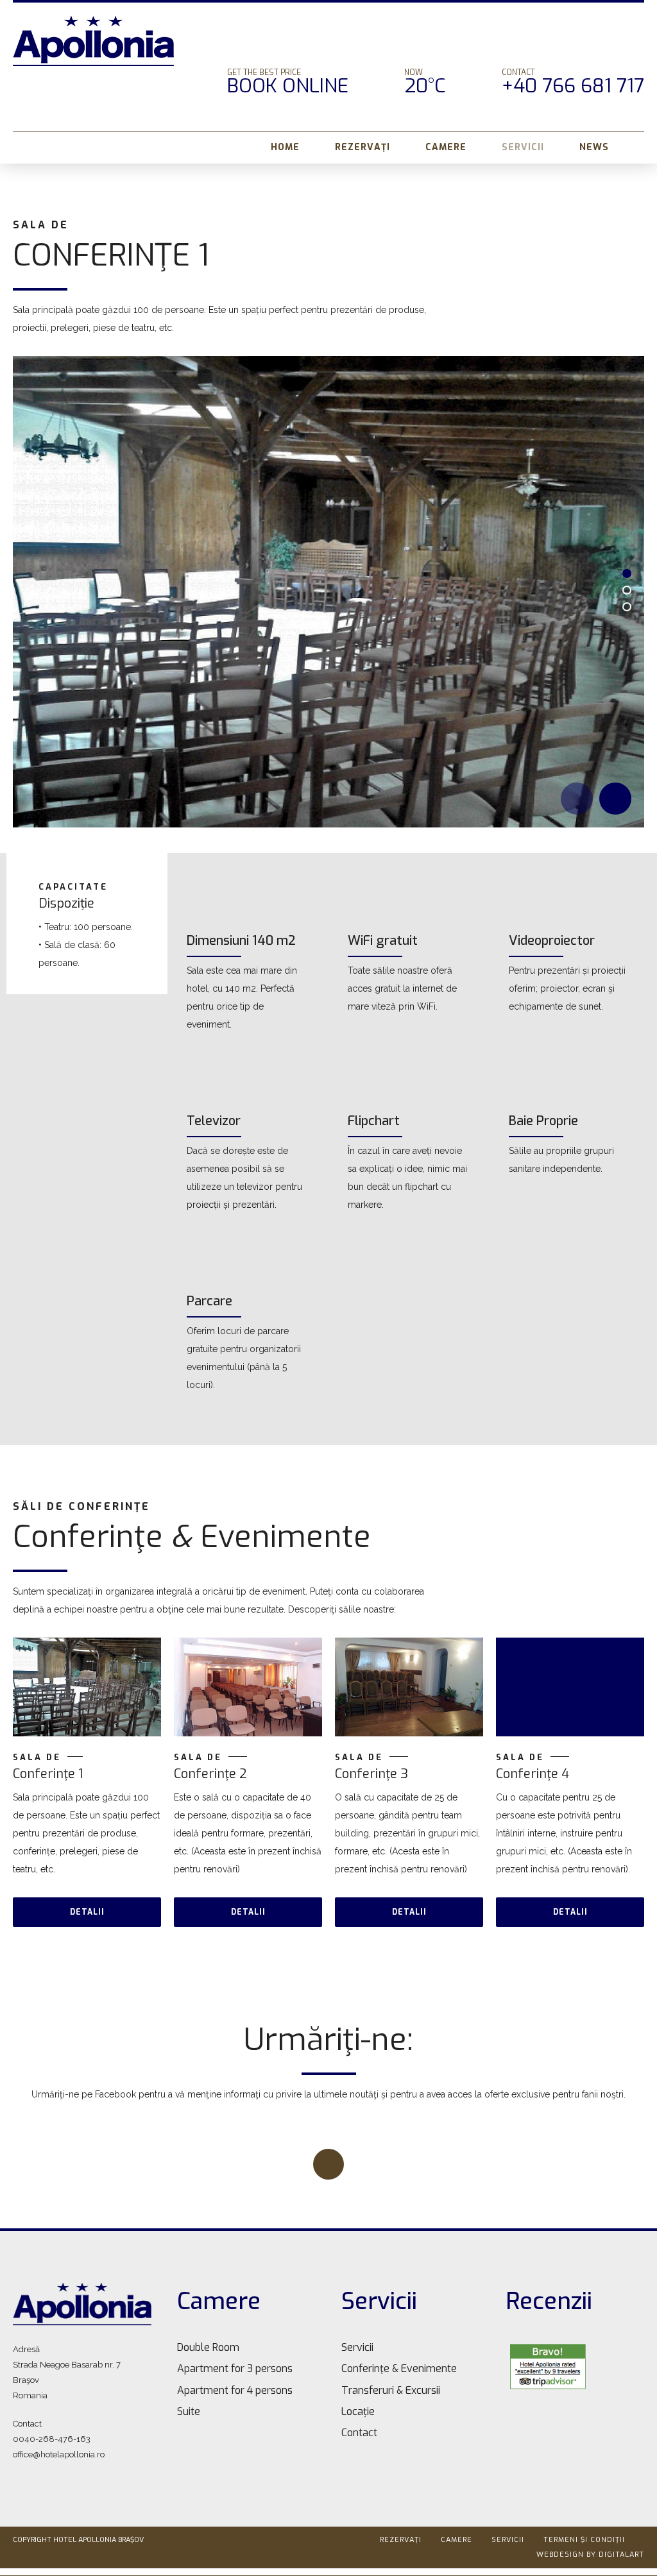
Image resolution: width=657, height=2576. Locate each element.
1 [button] (627, 573)
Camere (446, 147)
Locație (358, 2411)
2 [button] (627, 590)
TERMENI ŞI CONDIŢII (584, 2540)
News (594, 147)
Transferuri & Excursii (391, 2390)
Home (285, 147)
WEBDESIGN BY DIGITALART (590, 2555)
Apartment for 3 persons (235, 2368)
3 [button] (627, 607)
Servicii (523, 147)
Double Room (208, 2347)
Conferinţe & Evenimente (399, 2368)
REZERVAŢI (363, 147)
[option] (328, 592)
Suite (189, 2411)
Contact (359, 2433)
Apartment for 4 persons (235, 2390)
